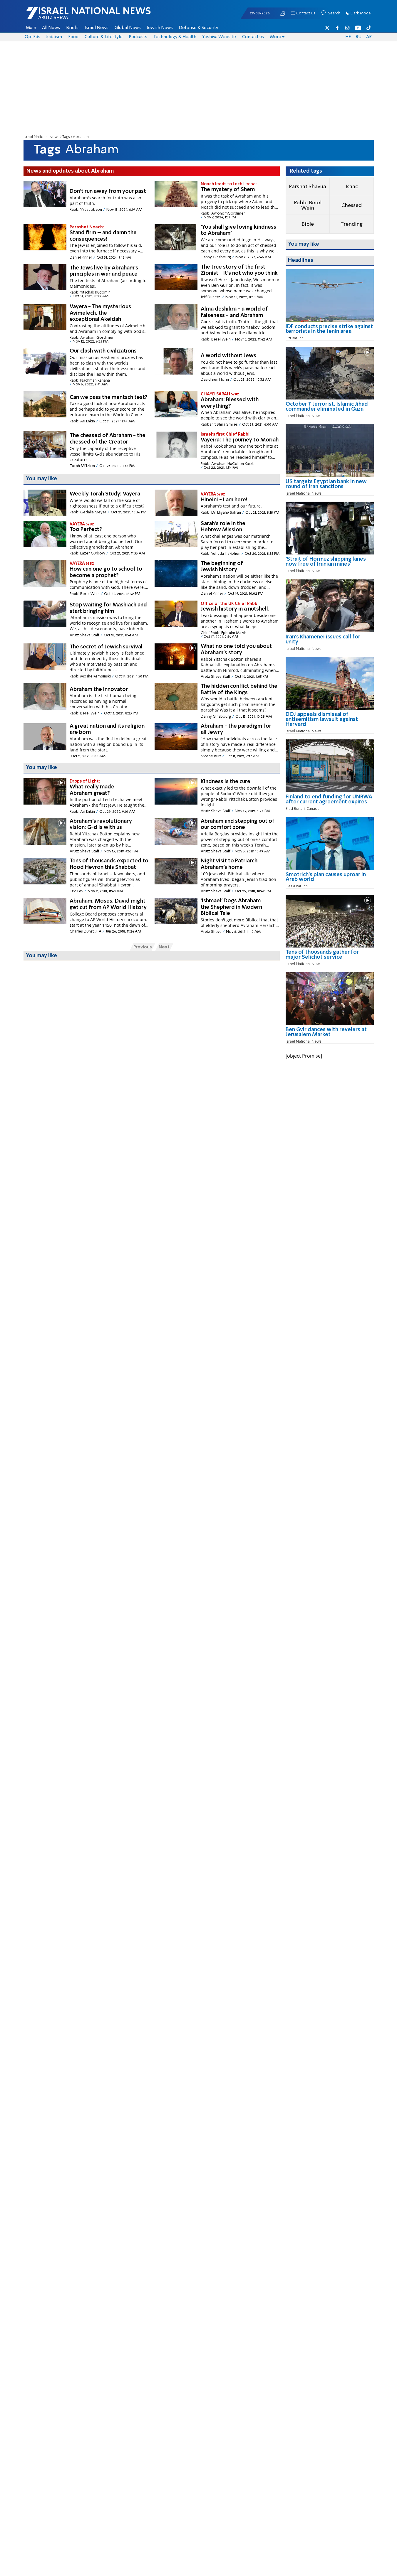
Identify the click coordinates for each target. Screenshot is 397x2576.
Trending (352, 224)
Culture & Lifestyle (104, 37)
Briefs (72, 28)
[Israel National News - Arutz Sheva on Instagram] (348, 28)
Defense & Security (198, 28)
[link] (330, 331)
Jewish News (160, 28)
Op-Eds (32, 37)
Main (31, 28)
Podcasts (138, 37)
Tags (66, 137)
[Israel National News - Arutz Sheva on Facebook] (337, 28)
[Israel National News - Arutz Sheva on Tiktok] (368, 28)
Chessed (352, 205)
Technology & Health (175, 37)
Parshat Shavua (308, 187)
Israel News (97, 28)
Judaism (54, 37)
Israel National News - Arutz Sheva (73, 16)
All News (51, 28)
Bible (308, 224)
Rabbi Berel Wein (308, 205)
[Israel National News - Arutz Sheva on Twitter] (327, 28)
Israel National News (41, 137)
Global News (128, 28)
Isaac (352, 187)
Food (73, 37)
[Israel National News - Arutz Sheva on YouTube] (358, 28)
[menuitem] (31, 28)
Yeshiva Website (219, 37)
